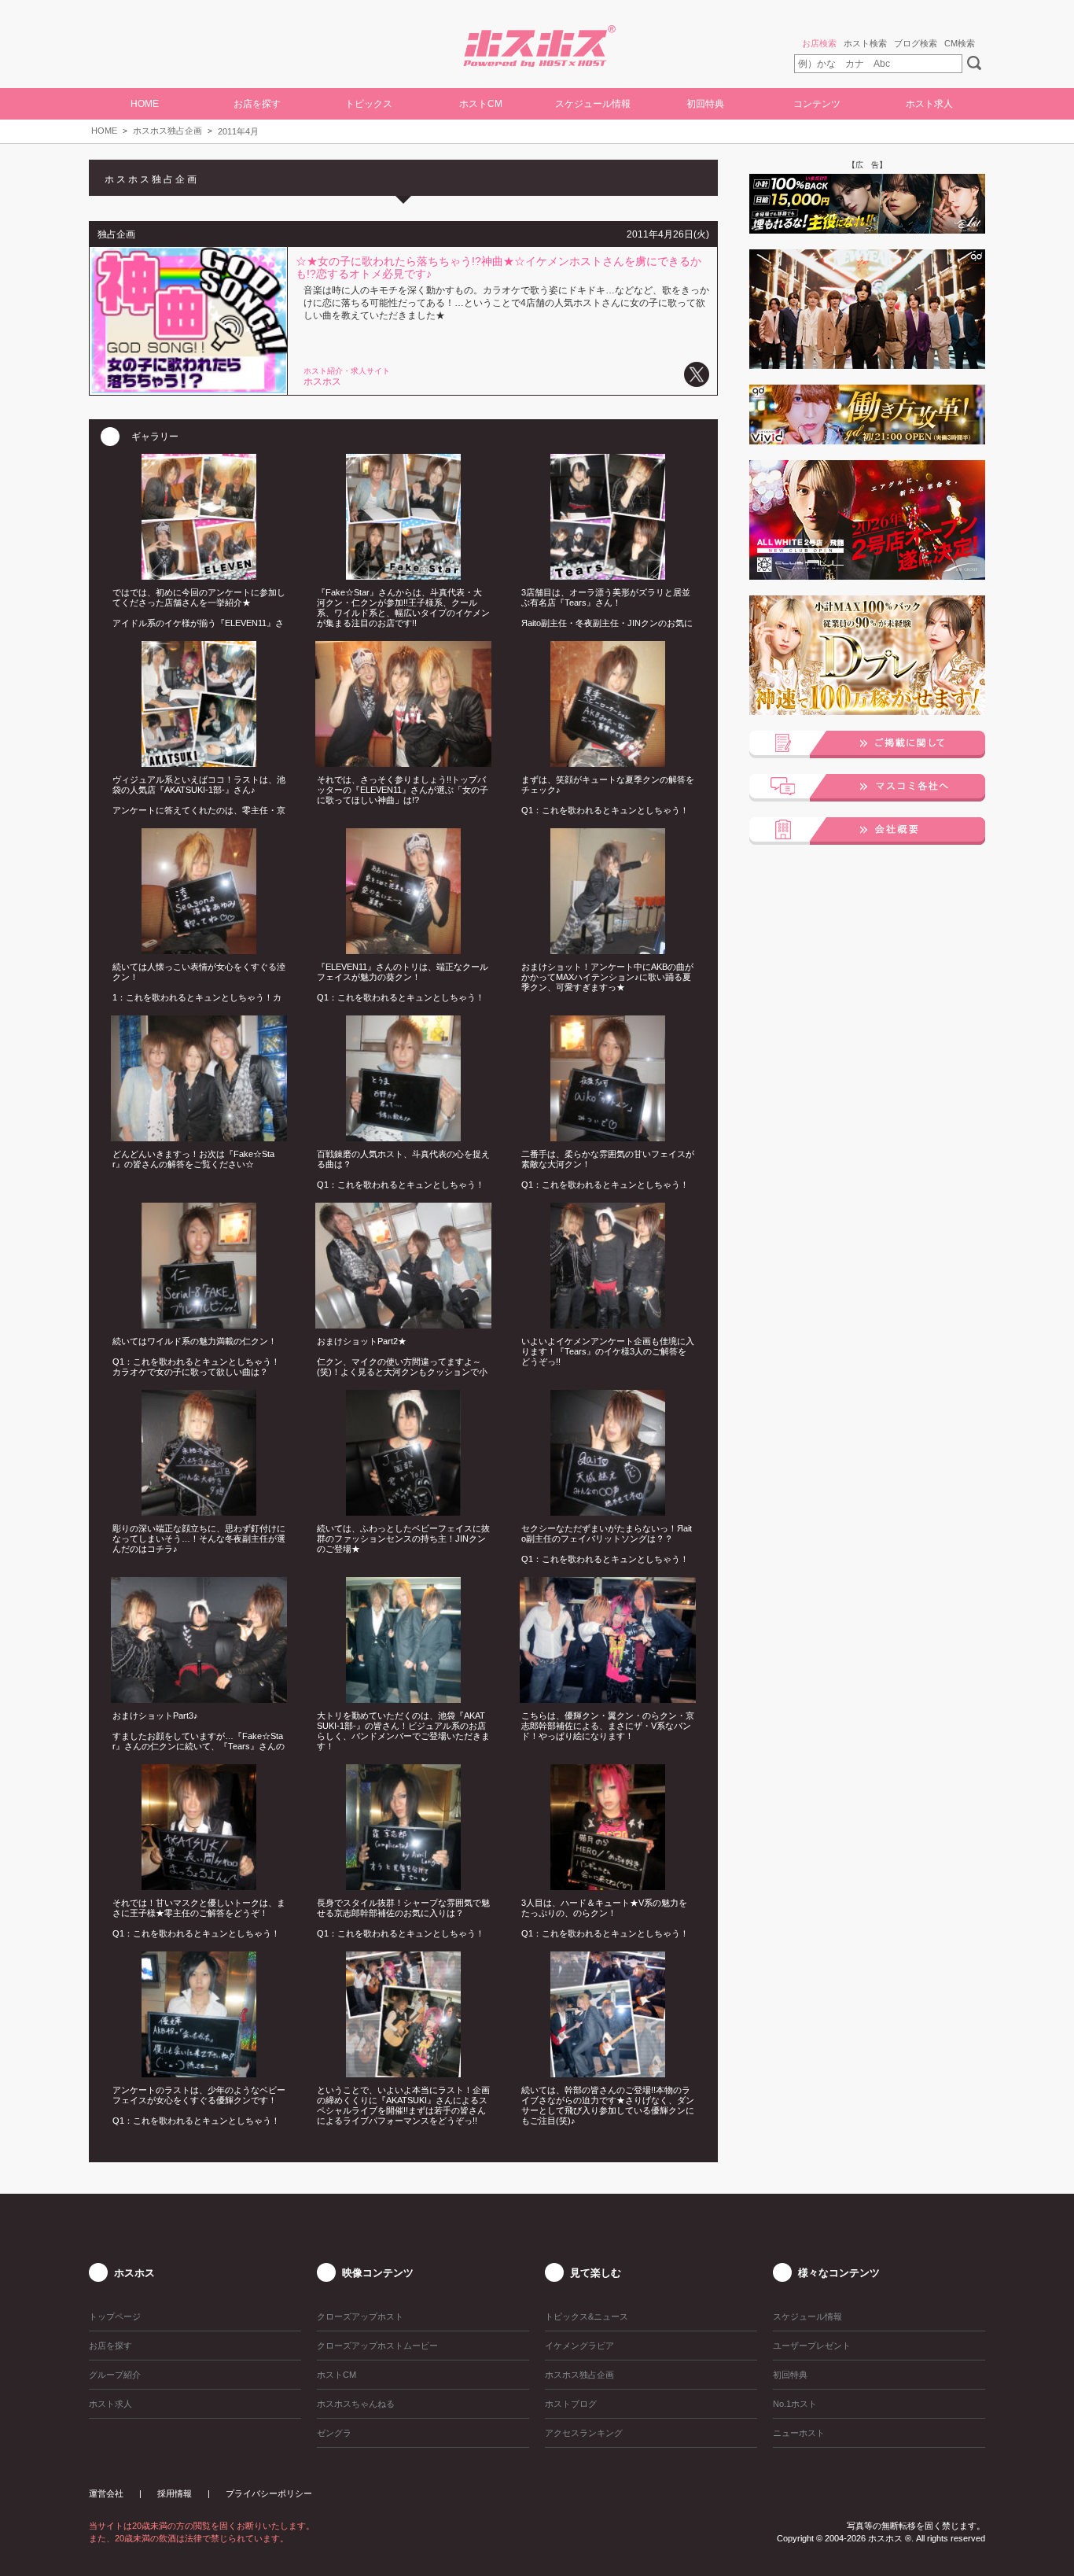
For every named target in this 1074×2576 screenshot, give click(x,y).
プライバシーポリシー (269, 2493)
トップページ (115, 2316)
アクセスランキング (584, 2433)
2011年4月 (238, 131)
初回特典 (705, 104)
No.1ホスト (795, 2404)
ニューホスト (799, 2433)
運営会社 (106, 2493)
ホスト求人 (929, 104)
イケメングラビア (579, 2346)
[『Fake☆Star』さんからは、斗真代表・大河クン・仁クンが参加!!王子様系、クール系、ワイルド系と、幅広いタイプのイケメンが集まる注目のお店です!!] (404, 575)
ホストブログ (571, 2404)
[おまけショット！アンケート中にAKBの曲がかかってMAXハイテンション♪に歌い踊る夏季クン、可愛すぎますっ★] (608, 949)
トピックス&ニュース (587, 2316)
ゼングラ (334, 2433)
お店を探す (110, 2346)
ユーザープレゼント (812, 2346)
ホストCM (481, 104)
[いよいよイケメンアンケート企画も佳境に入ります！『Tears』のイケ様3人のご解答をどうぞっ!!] (608, 1324)
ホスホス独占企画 (167, 131)
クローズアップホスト (360, 2316)
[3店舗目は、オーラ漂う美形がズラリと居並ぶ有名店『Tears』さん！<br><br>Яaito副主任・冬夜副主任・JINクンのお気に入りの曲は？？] (608, 575)
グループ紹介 (115, 2375)
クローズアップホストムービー (377, 2346)
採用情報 (175, 2493)
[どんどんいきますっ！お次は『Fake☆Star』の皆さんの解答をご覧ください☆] (199, 1137)
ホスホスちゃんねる (356, 2404)
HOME (145, 104)
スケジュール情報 (593, 104)
